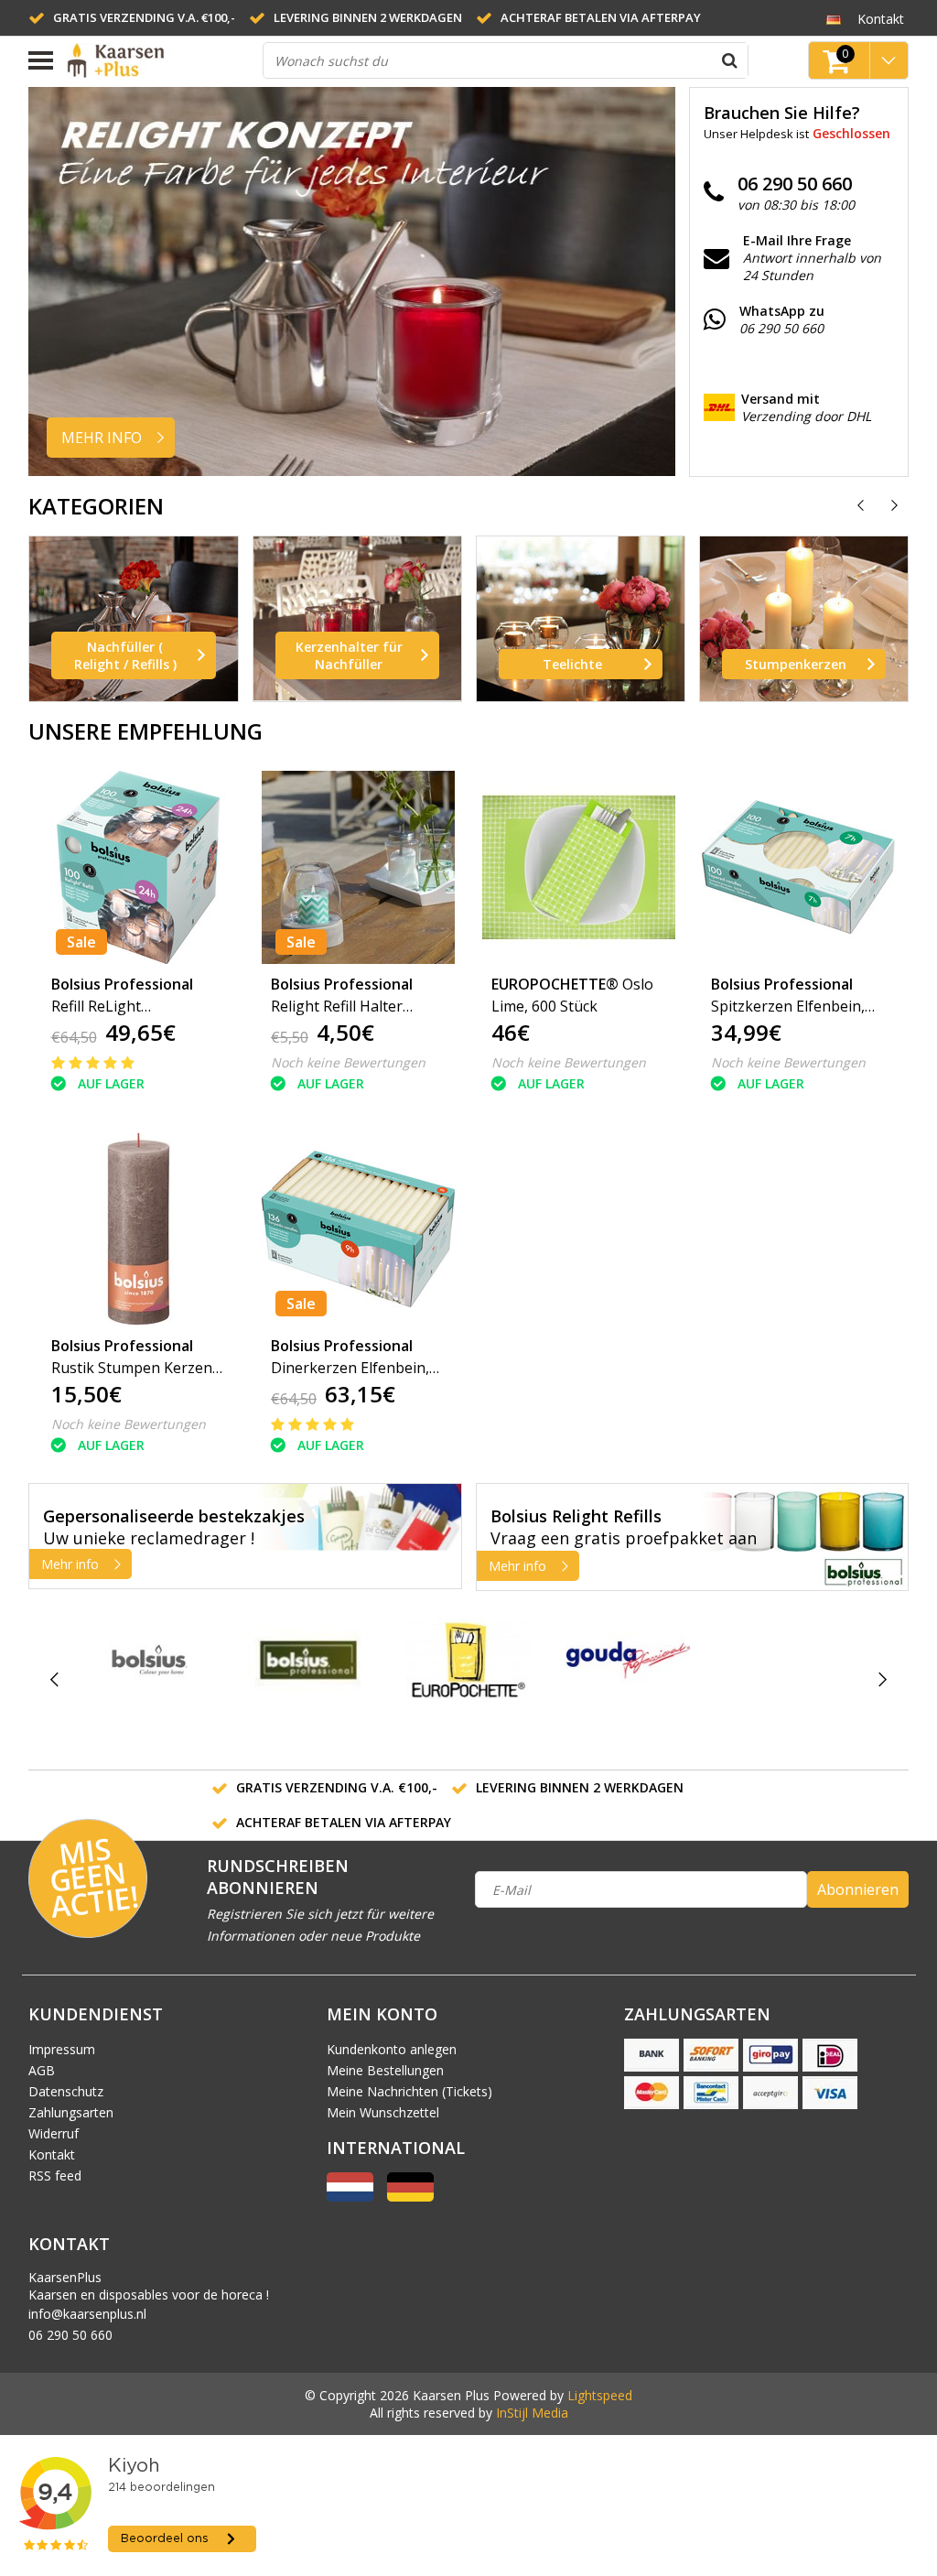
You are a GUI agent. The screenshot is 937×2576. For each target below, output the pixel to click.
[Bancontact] (711, 2093)
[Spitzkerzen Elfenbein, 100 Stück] (799, 867)
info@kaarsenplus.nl (87, 2314)
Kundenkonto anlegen (392, 2049)
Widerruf (54, 2133)
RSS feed (55, 2176)
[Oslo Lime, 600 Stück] (579, 867)
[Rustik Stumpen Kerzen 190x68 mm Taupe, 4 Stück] (139, 1229)
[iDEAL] (830, 2055)
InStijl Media (532, 2413)
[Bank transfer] (652, 2055)
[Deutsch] (834, 18)
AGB (42, 2070)
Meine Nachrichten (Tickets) (409, 2091)
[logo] (158, 60)
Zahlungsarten (71, 2112)
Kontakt (52, 2154)
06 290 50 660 (70, 2335)
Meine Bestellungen (385, 2070)
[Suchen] (730, 60)
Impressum (62, 2049)
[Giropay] (770, 2055)
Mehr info (70, 1564)
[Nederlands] (350, 2197)
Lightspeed (600, 2395)
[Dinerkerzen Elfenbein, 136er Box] (359, 1229)
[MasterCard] (652, 2093)
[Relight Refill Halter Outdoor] (359, 867)
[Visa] (830, 2093)
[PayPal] (770, 2093)
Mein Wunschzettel (383, 2112)
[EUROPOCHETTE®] (468, 1660)
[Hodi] (787, 1680)
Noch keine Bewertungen (348, 1062)
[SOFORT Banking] (711, 2055)
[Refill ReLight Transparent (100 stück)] (139, 867)
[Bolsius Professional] (309, 1660)
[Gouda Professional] (628, 1660)
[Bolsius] (150, 1660)
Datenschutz (66, 2091)
